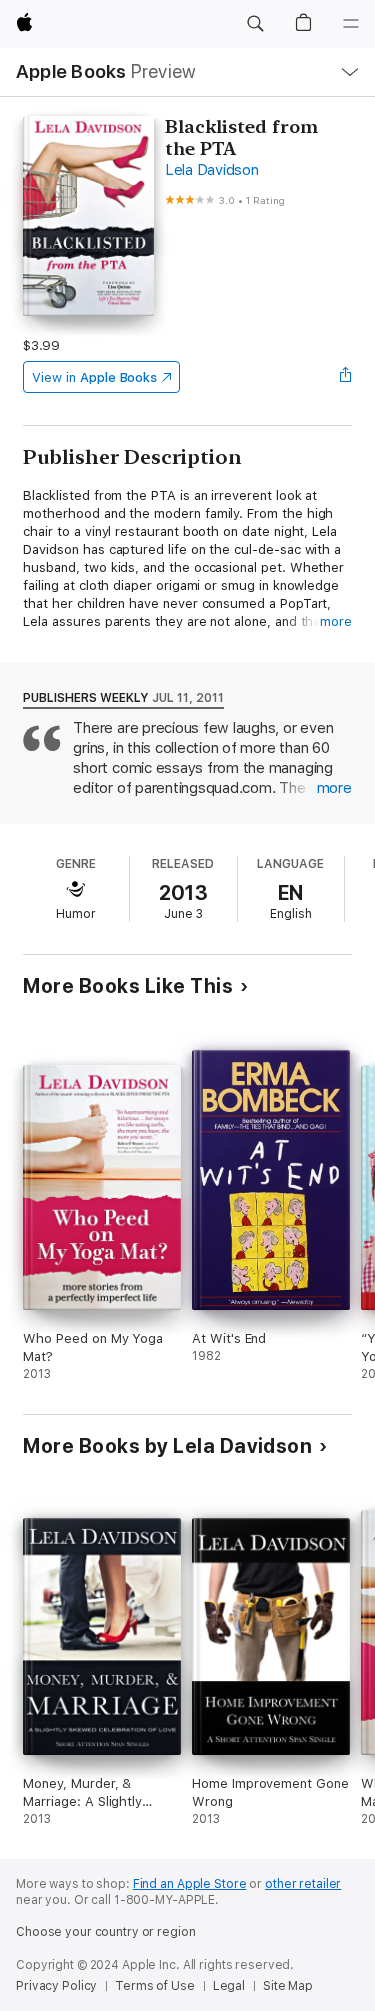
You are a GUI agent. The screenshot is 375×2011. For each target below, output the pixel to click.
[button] (255, 24)
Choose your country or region (106, 1932)
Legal (229, 1986)
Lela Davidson (212, 170)
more (336, 621)
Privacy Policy (56, 1986)
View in (94, 377)
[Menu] (351, 24)
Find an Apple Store (190, 1884)
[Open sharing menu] (346, 377)
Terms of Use (155, 1986)
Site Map (288, 1986)
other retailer (303, 1884)
